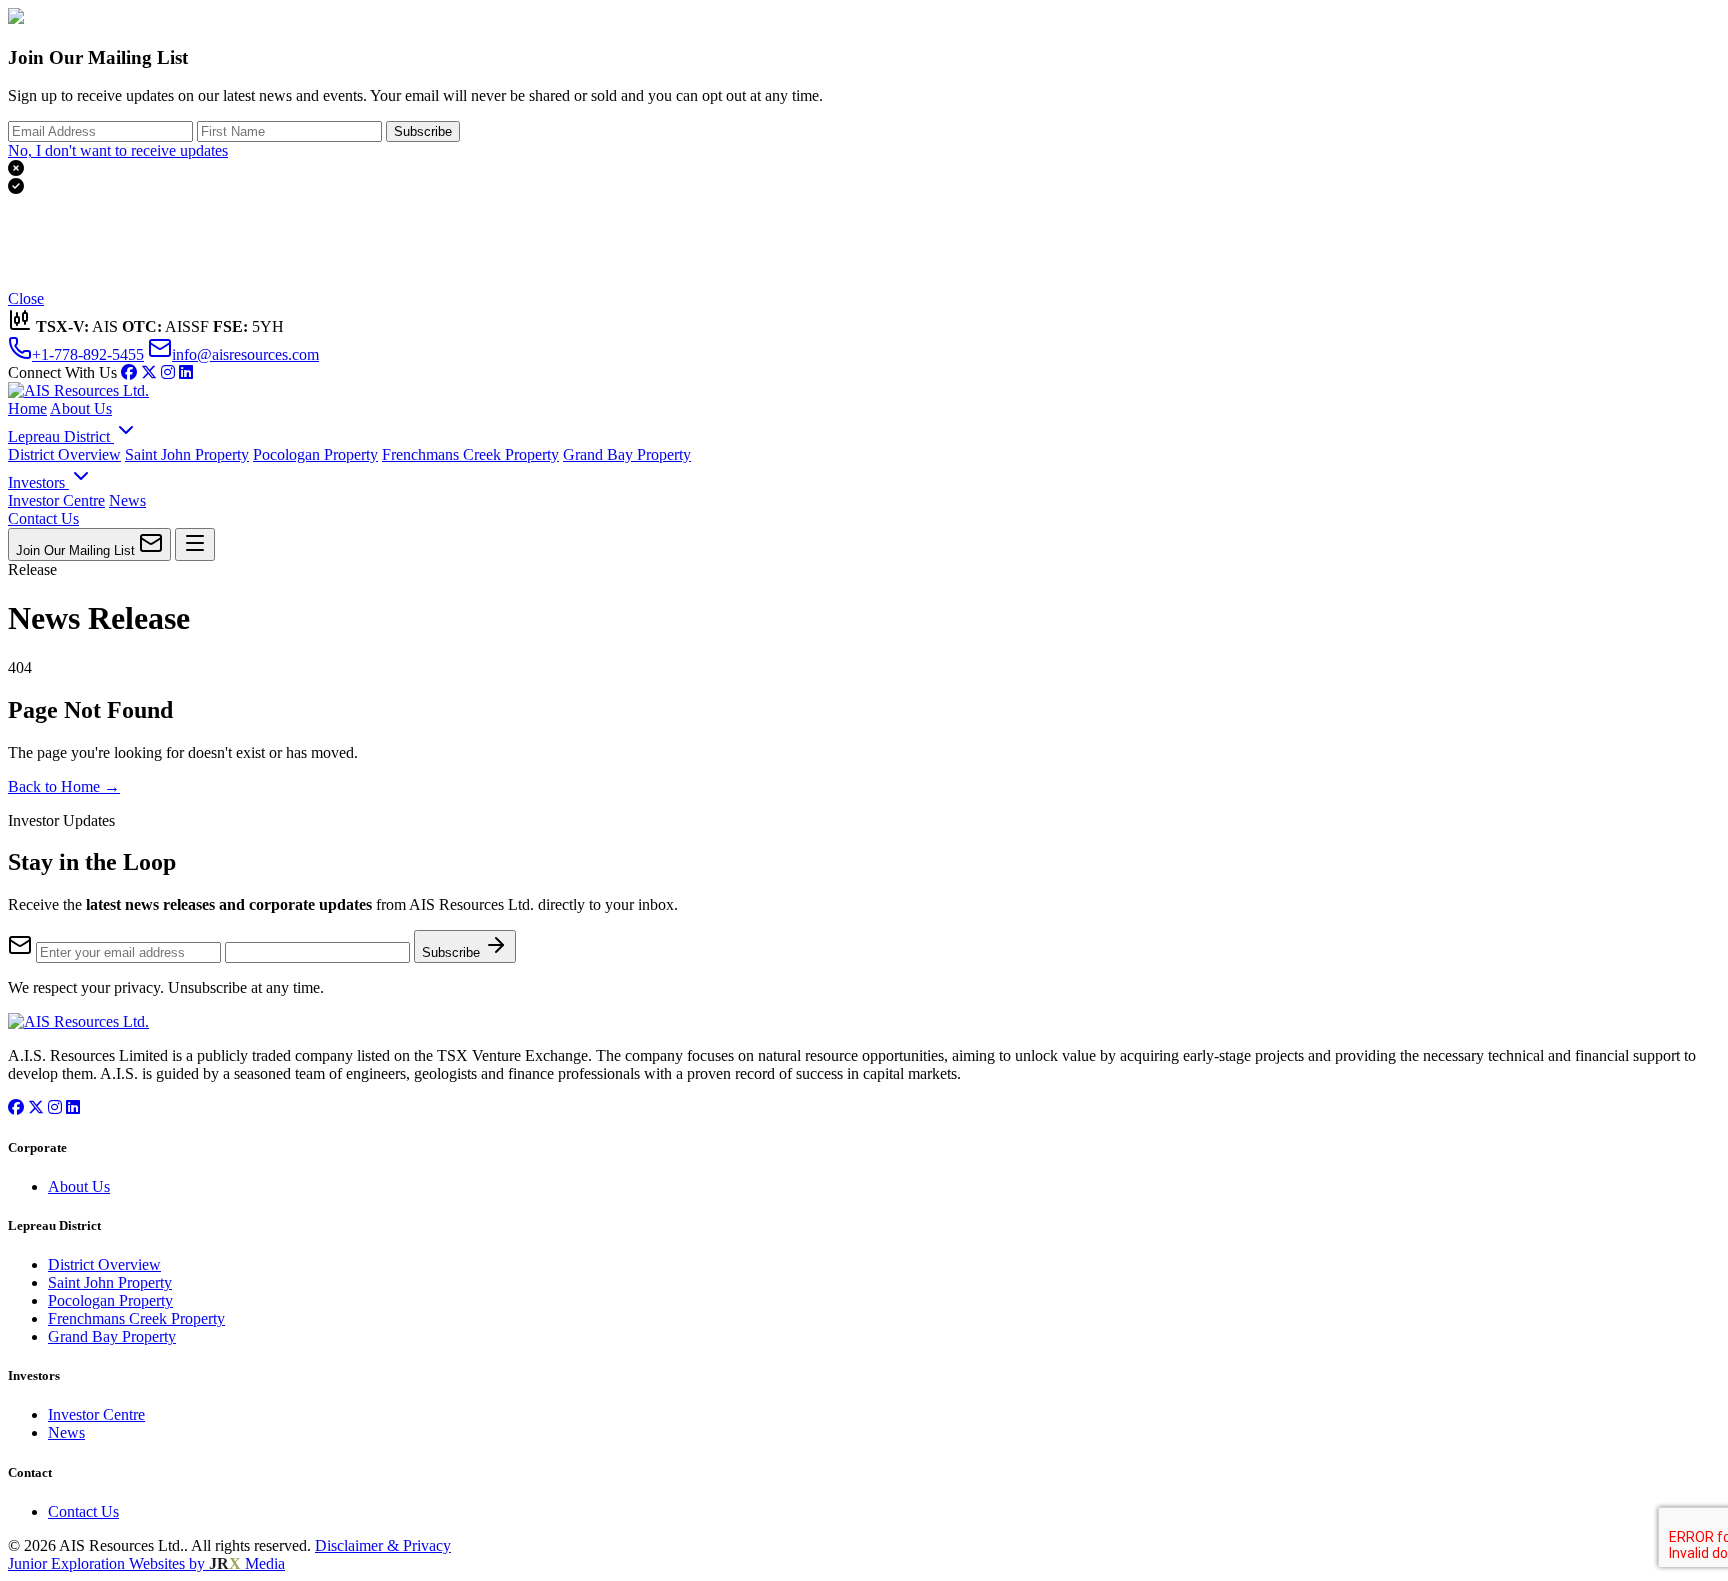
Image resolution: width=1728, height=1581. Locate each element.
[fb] (129, 372)
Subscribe (423, 131)
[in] (168, 372)
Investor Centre (56, 500)
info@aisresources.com (245, 354)
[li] (186, 372)
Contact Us (43, 518)
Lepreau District (61, 436)
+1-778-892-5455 (88, 354)
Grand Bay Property (627, 454)
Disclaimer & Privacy (383, 1545)
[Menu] (195, 544)
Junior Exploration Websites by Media (146, 1563)
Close (26, 298)
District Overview (64, 454)
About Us (81, 408)
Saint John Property (187, 454)
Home (27, 408)
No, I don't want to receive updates (118, 150)
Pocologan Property (315, 454)
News (127, 500)
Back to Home (64, 786)
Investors (38, 482)
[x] (149, 372)
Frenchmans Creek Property (470, 454)
